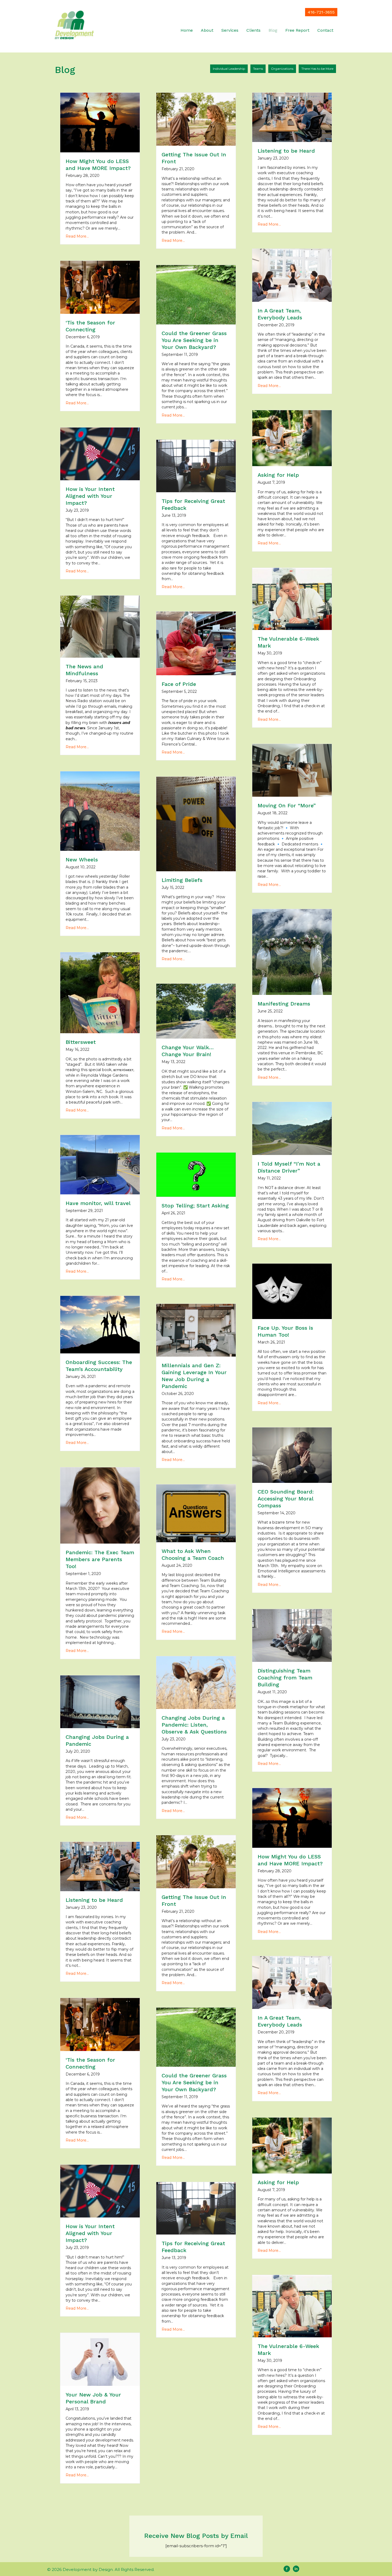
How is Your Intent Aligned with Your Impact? (90, 496)
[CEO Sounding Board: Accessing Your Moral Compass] (292, 1455)
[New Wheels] (100, 811)
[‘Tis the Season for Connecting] (100, 287)
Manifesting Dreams (284, 1004)
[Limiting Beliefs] (196, 824)
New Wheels (82, 860)
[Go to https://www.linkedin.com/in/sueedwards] (296, 2569)
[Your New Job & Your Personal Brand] (100, 2359)
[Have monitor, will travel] (100, 1164)
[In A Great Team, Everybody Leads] (292, 275)
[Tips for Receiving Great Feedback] (196, 466)
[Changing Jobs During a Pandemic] (100, 1701)
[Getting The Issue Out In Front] (196, 119)
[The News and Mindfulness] (100, 626)
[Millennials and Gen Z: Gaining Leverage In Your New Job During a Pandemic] (196, 1330)
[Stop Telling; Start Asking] (196, 1174)
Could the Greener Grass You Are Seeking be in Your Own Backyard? (194, 340)
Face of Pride (179, 684)
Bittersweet (81, 1042)
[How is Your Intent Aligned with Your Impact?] (100, 454)
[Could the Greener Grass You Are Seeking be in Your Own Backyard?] (196, 294)
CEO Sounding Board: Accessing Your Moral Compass (286, 1499)
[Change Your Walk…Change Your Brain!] (196, 1011)
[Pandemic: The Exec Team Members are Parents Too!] (100, 1505)
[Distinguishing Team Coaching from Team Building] (292, 1635)
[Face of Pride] (196, 643)
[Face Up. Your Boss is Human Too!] (292, 1291)
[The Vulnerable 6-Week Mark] (292, 599)
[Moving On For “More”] (292, 770)
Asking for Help (278, 475)
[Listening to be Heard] (292, 117)
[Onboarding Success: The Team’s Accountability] (100, 1324)
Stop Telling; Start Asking (195, 1206)
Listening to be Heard (286, 151)
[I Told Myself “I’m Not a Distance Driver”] (292, 1128)
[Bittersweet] (100, 992)
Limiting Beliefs (182, 880)
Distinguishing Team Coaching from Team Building (285, 1678)
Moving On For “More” (287, 805)
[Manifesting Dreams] (292, 952)
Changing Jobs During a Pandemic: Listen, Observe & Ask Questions (194, 1725)
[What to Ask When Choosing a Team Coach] (196, 1513)
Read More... (77, 236)
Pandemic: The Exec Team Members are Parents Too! (100, 1559)
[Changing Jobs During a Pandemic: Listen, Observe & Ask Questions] (196, 1682)
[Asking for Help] (292, 438)
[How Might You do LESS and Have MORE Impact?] (100, 122)
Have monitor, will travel (98, 1203)
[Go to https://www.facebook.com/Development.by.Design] (287, 2569)
